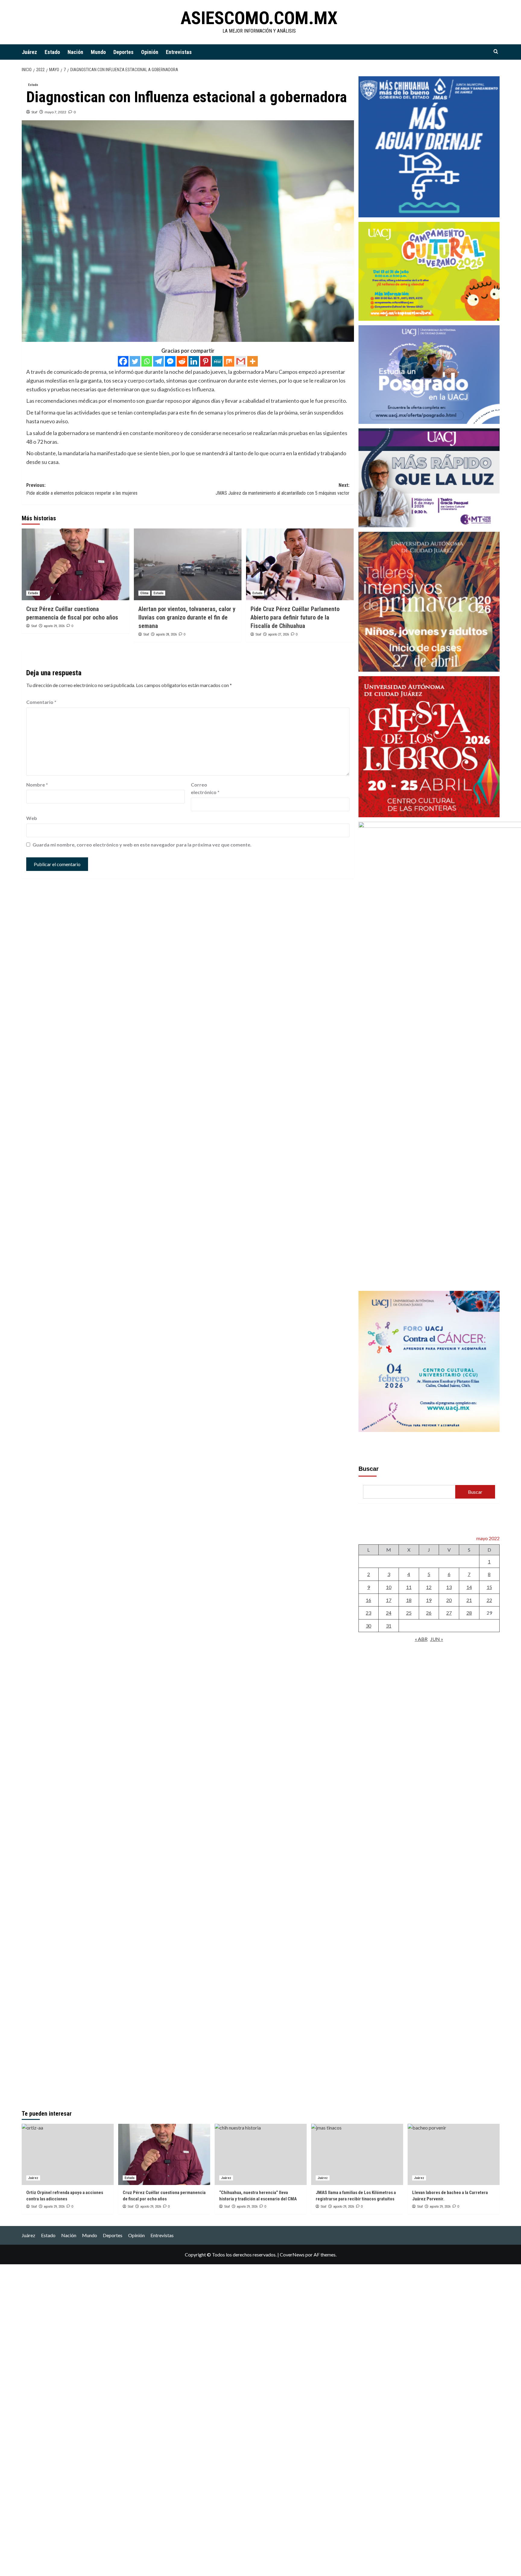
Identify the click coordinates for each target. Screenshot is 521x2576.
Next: (283, 489)
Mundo (98, 52)
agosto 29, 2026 (54, 626)
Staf (34, 112)
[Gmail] (241, 361)
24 (389, 1613)
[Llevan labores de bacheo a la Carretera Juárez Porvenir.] (454, 2154)
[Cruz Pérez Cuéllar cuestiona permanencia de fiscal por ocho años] (76, 564)
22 (489, 1600)
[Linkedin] (194, 361)
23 (368, 1613)
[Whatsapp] (147, 361)
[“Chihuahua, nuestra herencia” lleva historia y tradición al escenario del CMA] (261, 2154)
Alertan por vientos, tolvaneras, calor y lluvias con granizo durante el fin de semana (187, 617)
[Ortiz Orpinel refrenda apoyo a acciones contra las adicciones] (68, 2154)
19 (429, 1600)
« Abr (421, 1639)
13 (449, 1587)
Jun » (437, 1639)
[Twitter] (135, 361)
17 (389, 1600)
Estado (52, 52)
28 (469, 1613)
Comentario (41, 702)
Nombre (37, 785)
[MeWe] (217, 361)
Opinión (150, 52)
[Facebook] (123, 361)
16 (368, 1600)
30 (368, 1626)
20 (449, 1600)
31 (389, 1626)
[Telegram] (158, 361)
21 (469, 1600)
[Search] (496, 52)
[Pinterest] (205, 361)
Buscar (369, 1469)
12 (429, 1587)
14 (469, 1587)
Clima (144, 593)
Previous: (82, 489)
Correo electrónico (205, 788)
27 (449, 1613)
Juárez (29, 52)
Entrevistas (179, 52)
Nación (75, 52)
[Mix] (229, 361)
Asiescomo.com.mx (259, 18)
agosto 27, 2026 (278, 634)
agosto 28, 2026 (166, 634)
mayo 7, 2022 (55, 112)
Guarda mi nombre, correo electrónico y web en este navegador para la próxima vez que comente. (142, 845)
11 (409, 1587)
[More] (253, 361)
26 (429, 1613)
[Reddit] (182, 361)
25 (409, 1613)
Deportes (123, 52)
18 (409, 1600)
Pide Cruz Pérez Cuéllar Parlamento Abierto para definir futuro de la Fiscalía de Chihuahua (295, 617)
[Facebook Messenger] (170, 361)
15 (489, 1587)
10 (389, 1587)
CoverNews (292, 2254)
